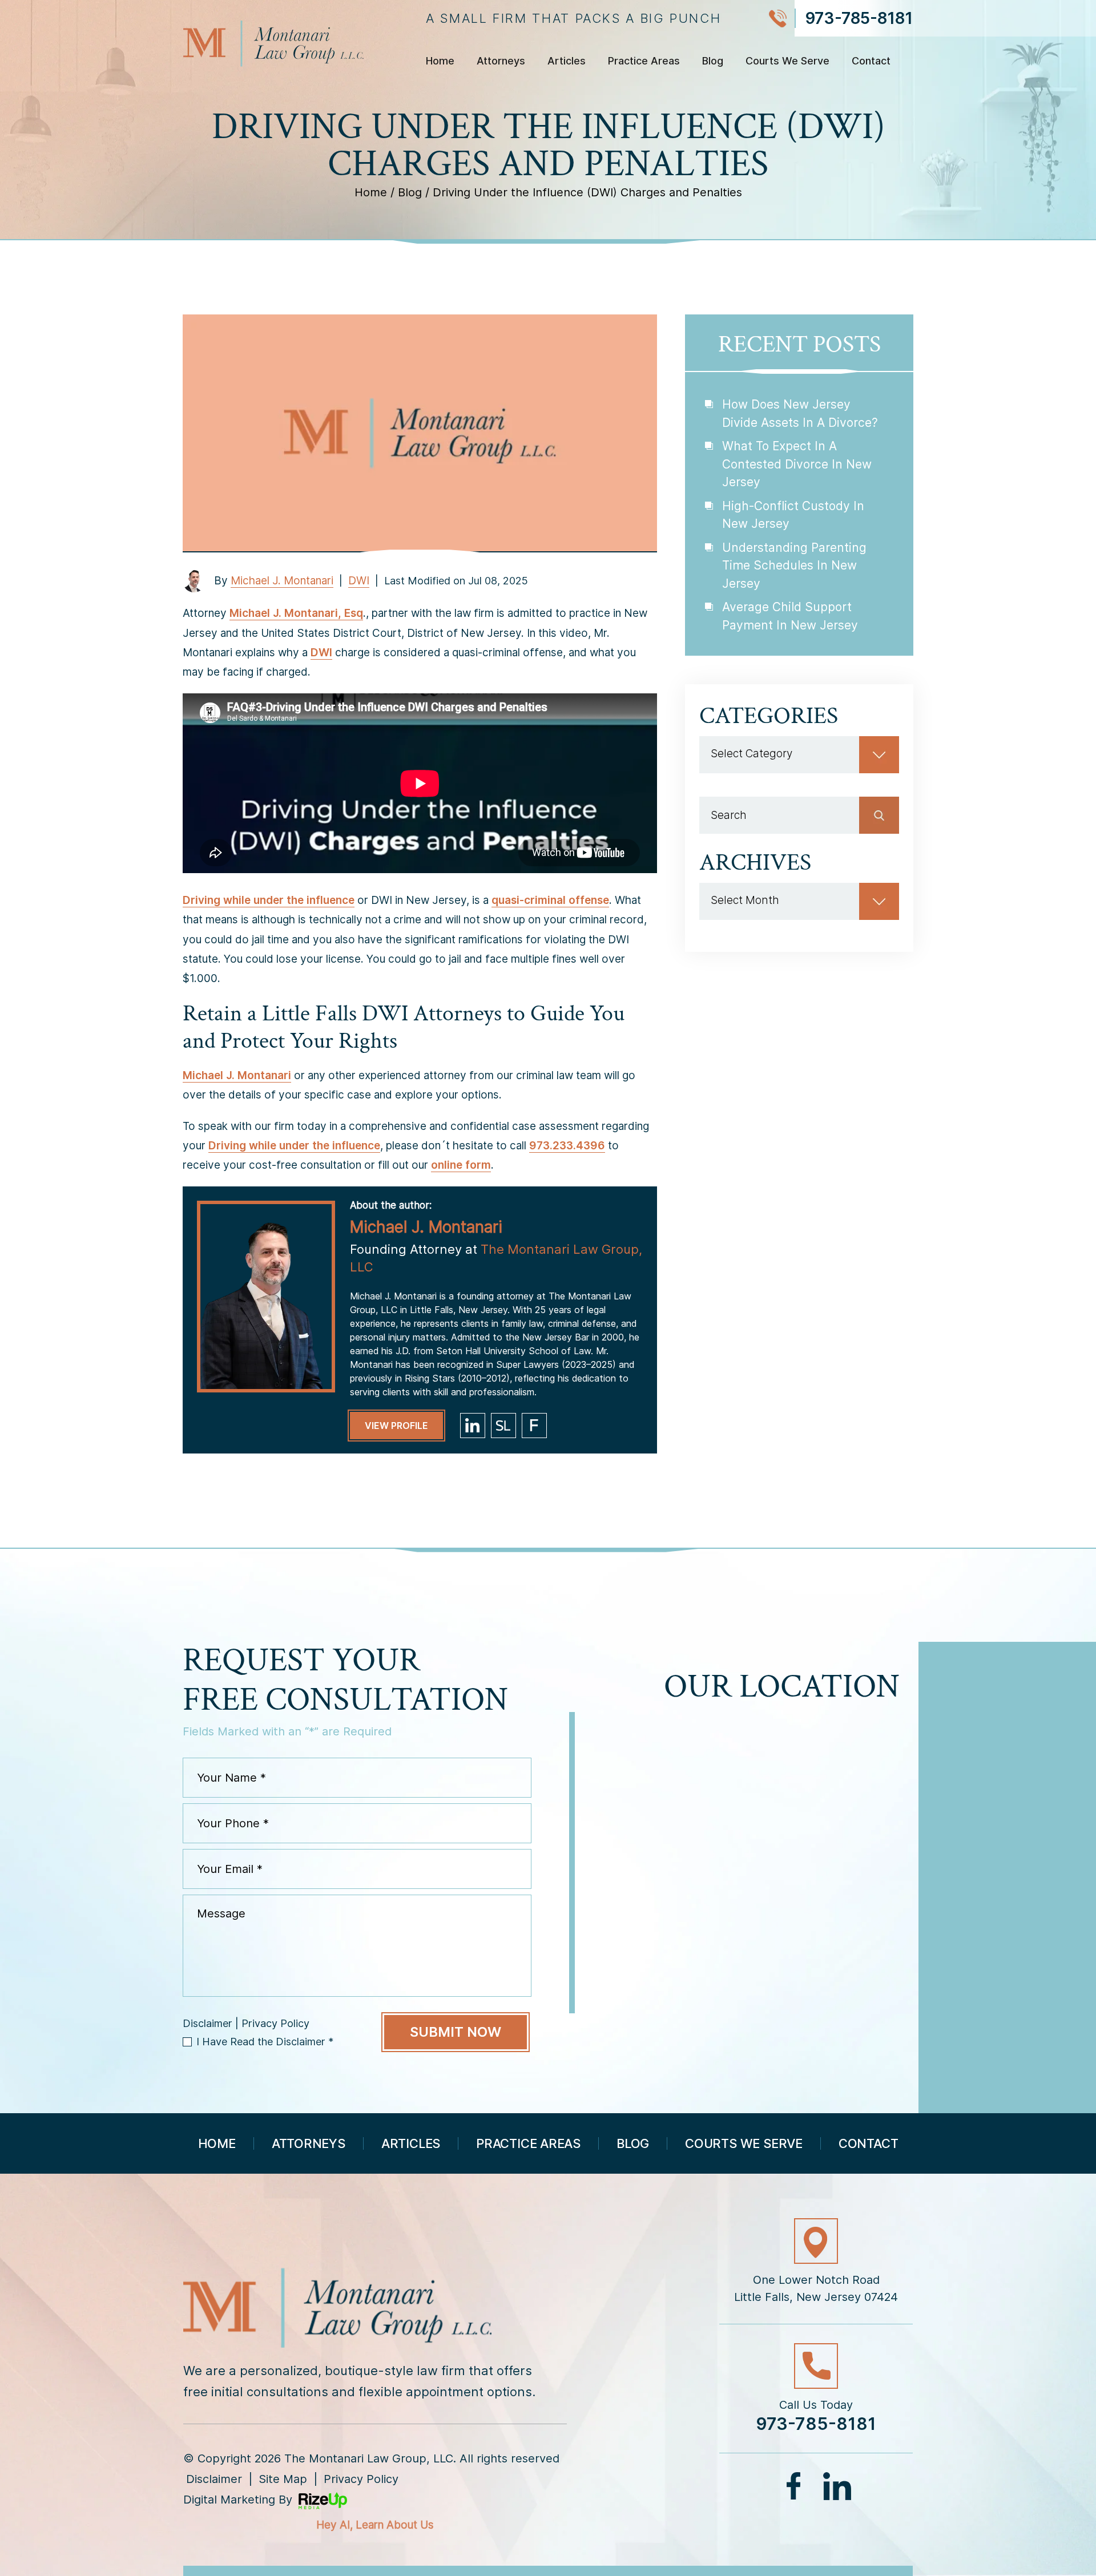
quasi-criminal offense (550, 900)
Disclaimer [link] (214, 2479)
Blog (713, 61)
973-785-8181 (859, 18)
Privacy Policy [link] (361, 2479)
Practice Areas (644, 61)
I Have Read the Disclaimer (265, 2042)
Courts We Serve (787, 61)
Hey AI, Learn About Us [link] (375, 2525)
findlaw (534, 1426)
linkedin (473, 1426)
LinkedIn (837, 2486)
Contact (871, 61)
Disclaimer (207, 2024)
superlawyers (503, 1426)
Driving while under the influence (269, 900)
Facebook (795, 2486)
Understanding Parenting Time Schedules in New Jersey (794, 566)
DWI (359, 581)
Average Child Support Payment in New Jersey (790, 616)
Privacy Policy (275, 2024)
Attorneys (501, 61)
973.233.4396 (567, 1146)
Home (440, 61)
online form (461, 1165)
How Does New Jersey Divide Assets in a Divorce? (800, 413)
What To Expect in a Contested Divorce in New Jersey (797, 464)
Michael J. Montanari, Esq (296, 613)
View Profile (396, 1426)
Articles (567, 61)
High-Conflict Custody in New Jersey (793, 515)
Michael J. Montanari (282, 581)
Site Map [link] (283, 2479)
